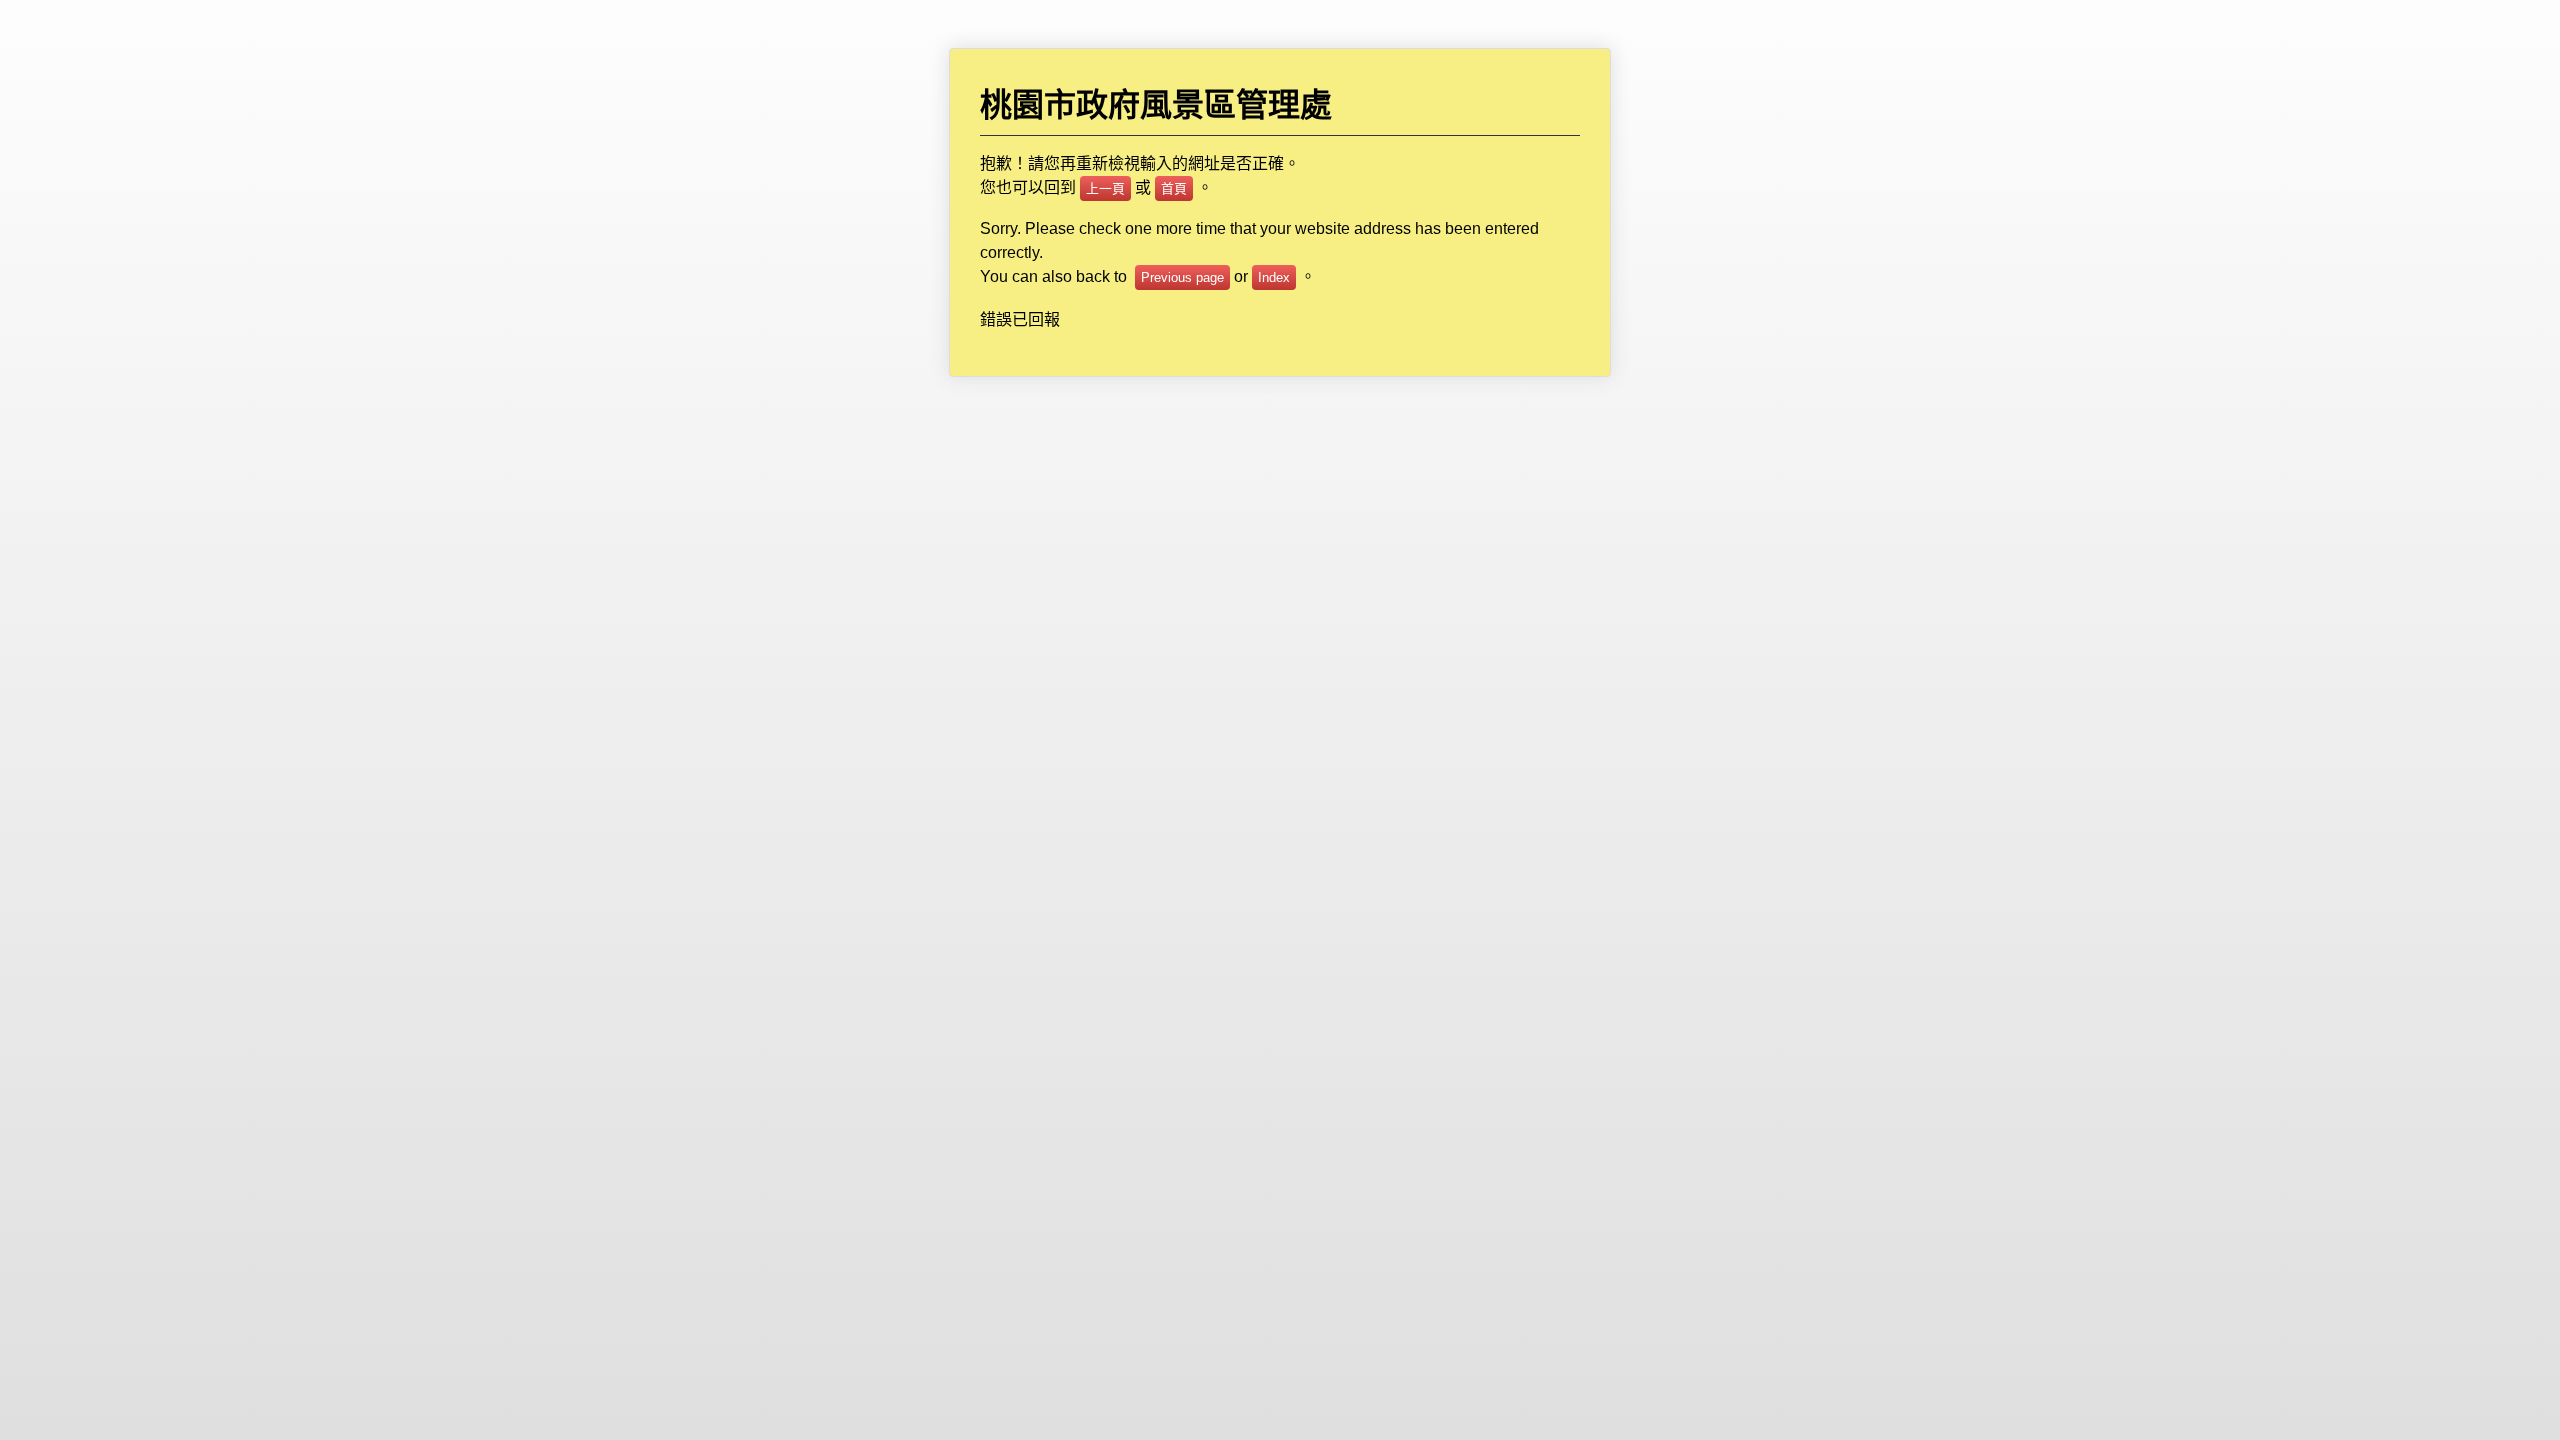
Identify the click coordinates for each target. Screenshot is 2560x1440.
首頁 (1174, 188)
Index (1274, 277)
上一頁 (1105, 188)
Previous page (1182, 277)
